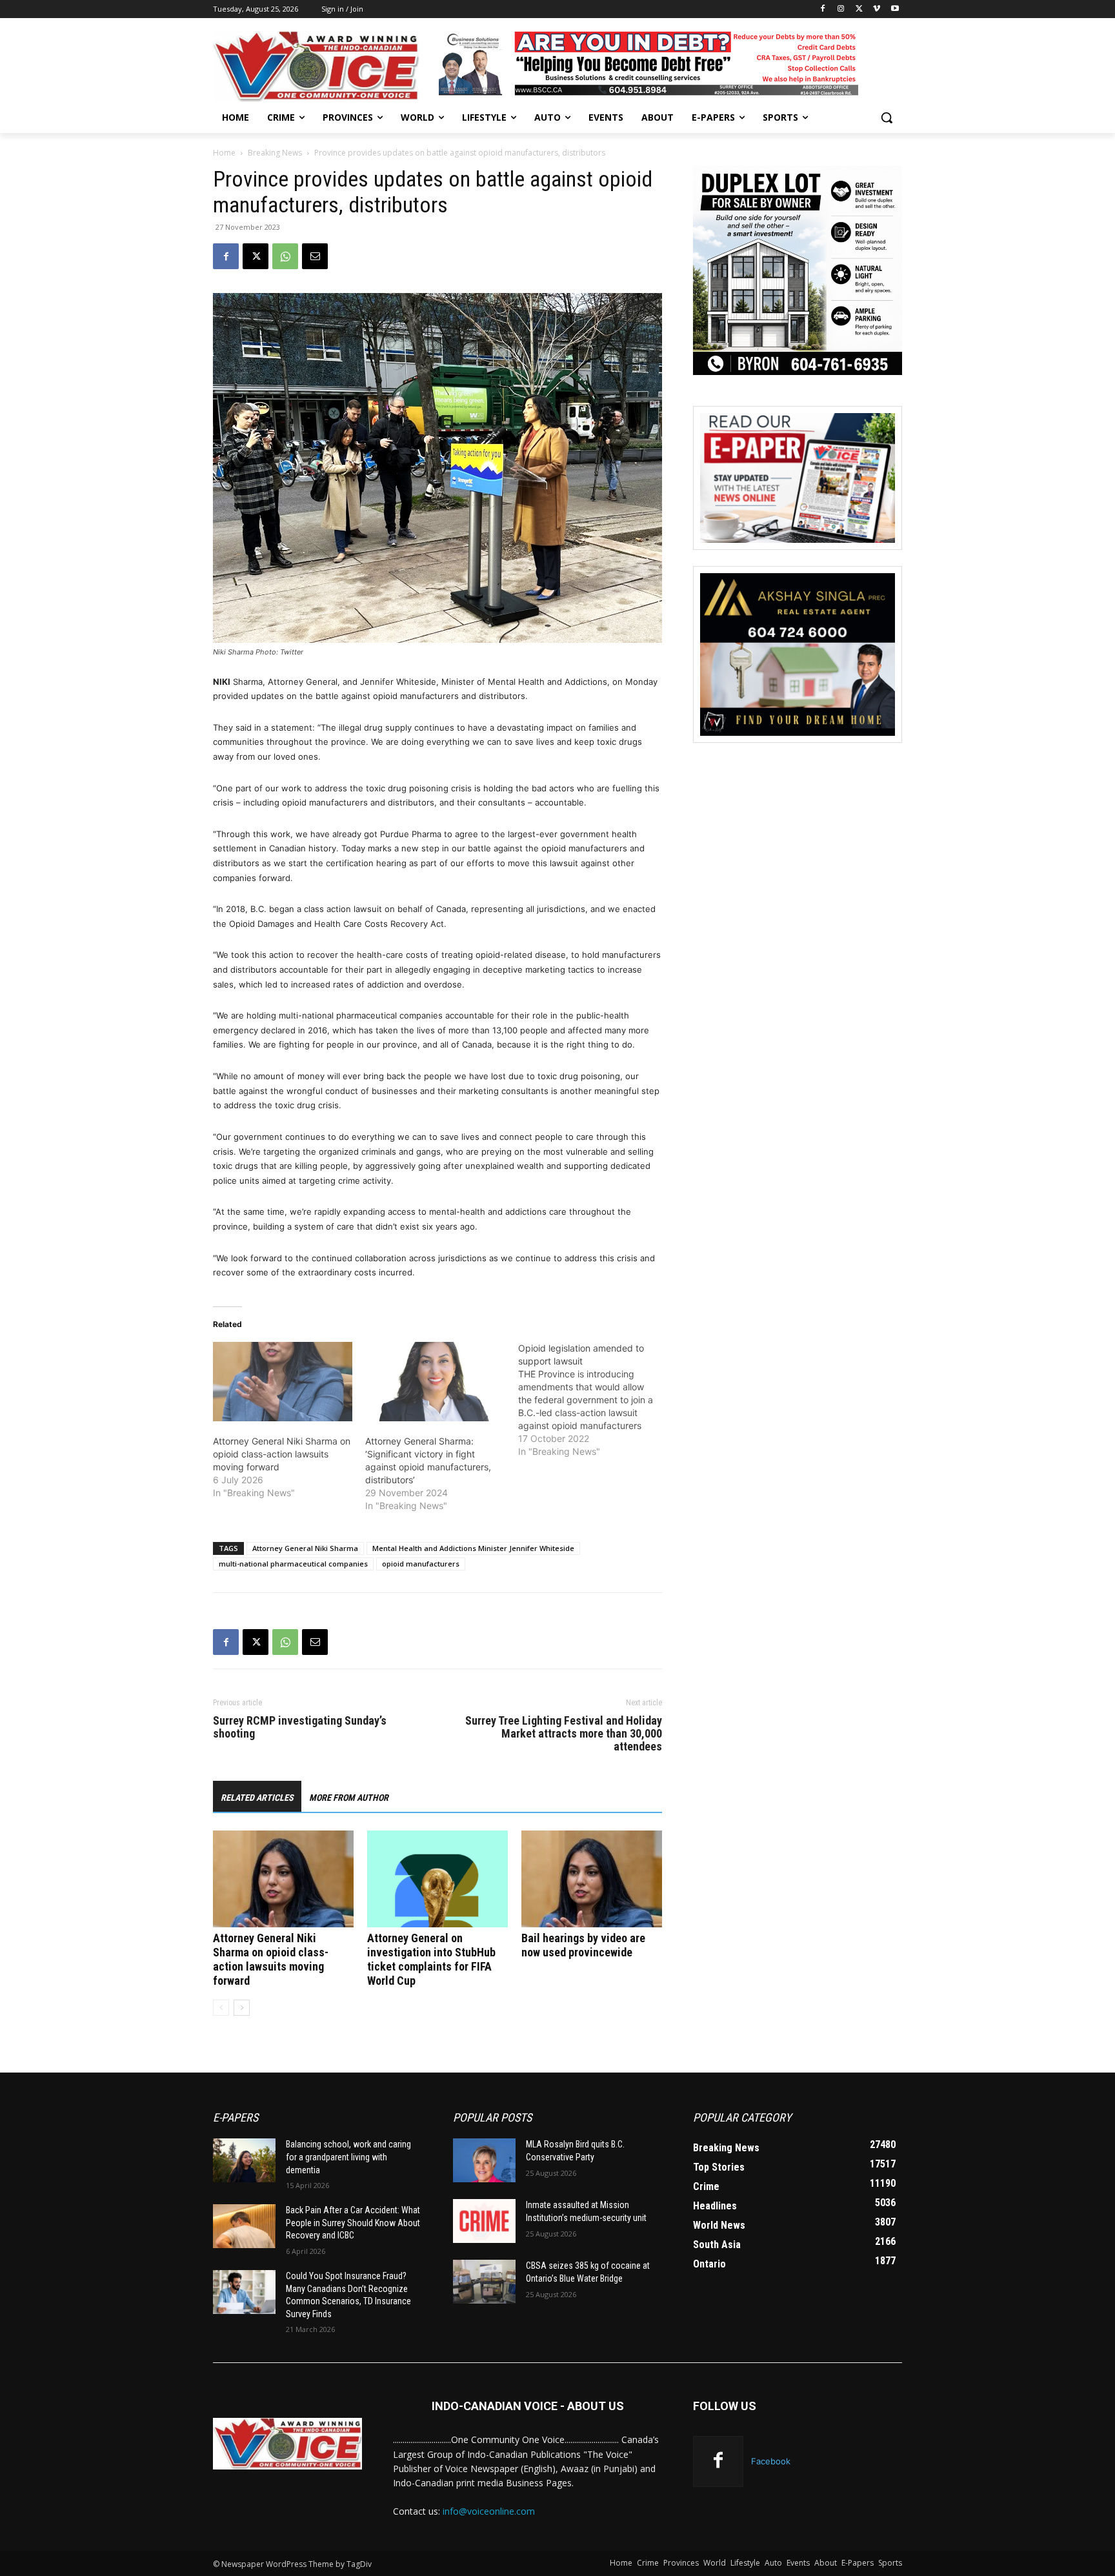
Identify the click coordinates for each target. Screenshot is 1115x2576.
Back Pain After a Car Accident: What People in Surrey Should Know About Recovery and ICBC (353, 2223)
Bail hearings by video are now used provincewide (583, 1945)
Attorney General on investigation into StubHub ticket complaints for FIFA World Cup (431, 1959)
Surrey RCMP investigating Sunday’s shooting (300, 1727)
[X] (859, 9)
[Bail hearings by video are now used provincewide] (592, 1879)
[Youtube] (895, 9)
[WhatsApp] (285, 256)
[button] (887, 117)
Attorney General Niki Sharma (305, 1548)
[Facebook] (823, 9)
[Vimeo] (877, 9)
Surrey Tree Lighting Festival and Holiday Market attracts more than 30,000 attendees (564, 1734)
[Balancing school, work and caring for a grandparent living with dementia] (244, 2160)
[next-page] (242, 2008)
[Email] (315, 256)
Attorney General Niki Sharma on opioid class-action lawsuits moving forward (282, 1454)
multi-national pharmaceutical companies (293, 1564)
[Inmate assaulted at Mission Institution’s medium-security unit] (484, 2221)
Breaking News (275, 153)
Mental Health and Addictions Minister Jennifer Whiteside (473, 1548)
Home (224, 153)
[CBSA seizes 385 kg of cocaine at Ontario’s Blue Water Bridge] (484, 2282)
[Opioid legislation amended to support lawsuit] (594, 1400)
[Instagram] (841, 9)
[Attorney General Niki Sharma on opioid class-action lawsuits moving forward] (283, 1382)
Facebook (771, 2461)
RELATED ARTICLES (257, 1798)
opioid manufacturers (421, 1564)
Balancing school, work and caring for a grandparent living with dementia (348, 2157)
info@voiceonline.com (489, 2511)
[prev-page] (221, 2008)
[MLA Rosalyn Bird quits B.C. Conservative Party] (484, 2160)
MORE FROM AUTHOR (349, 1798)
